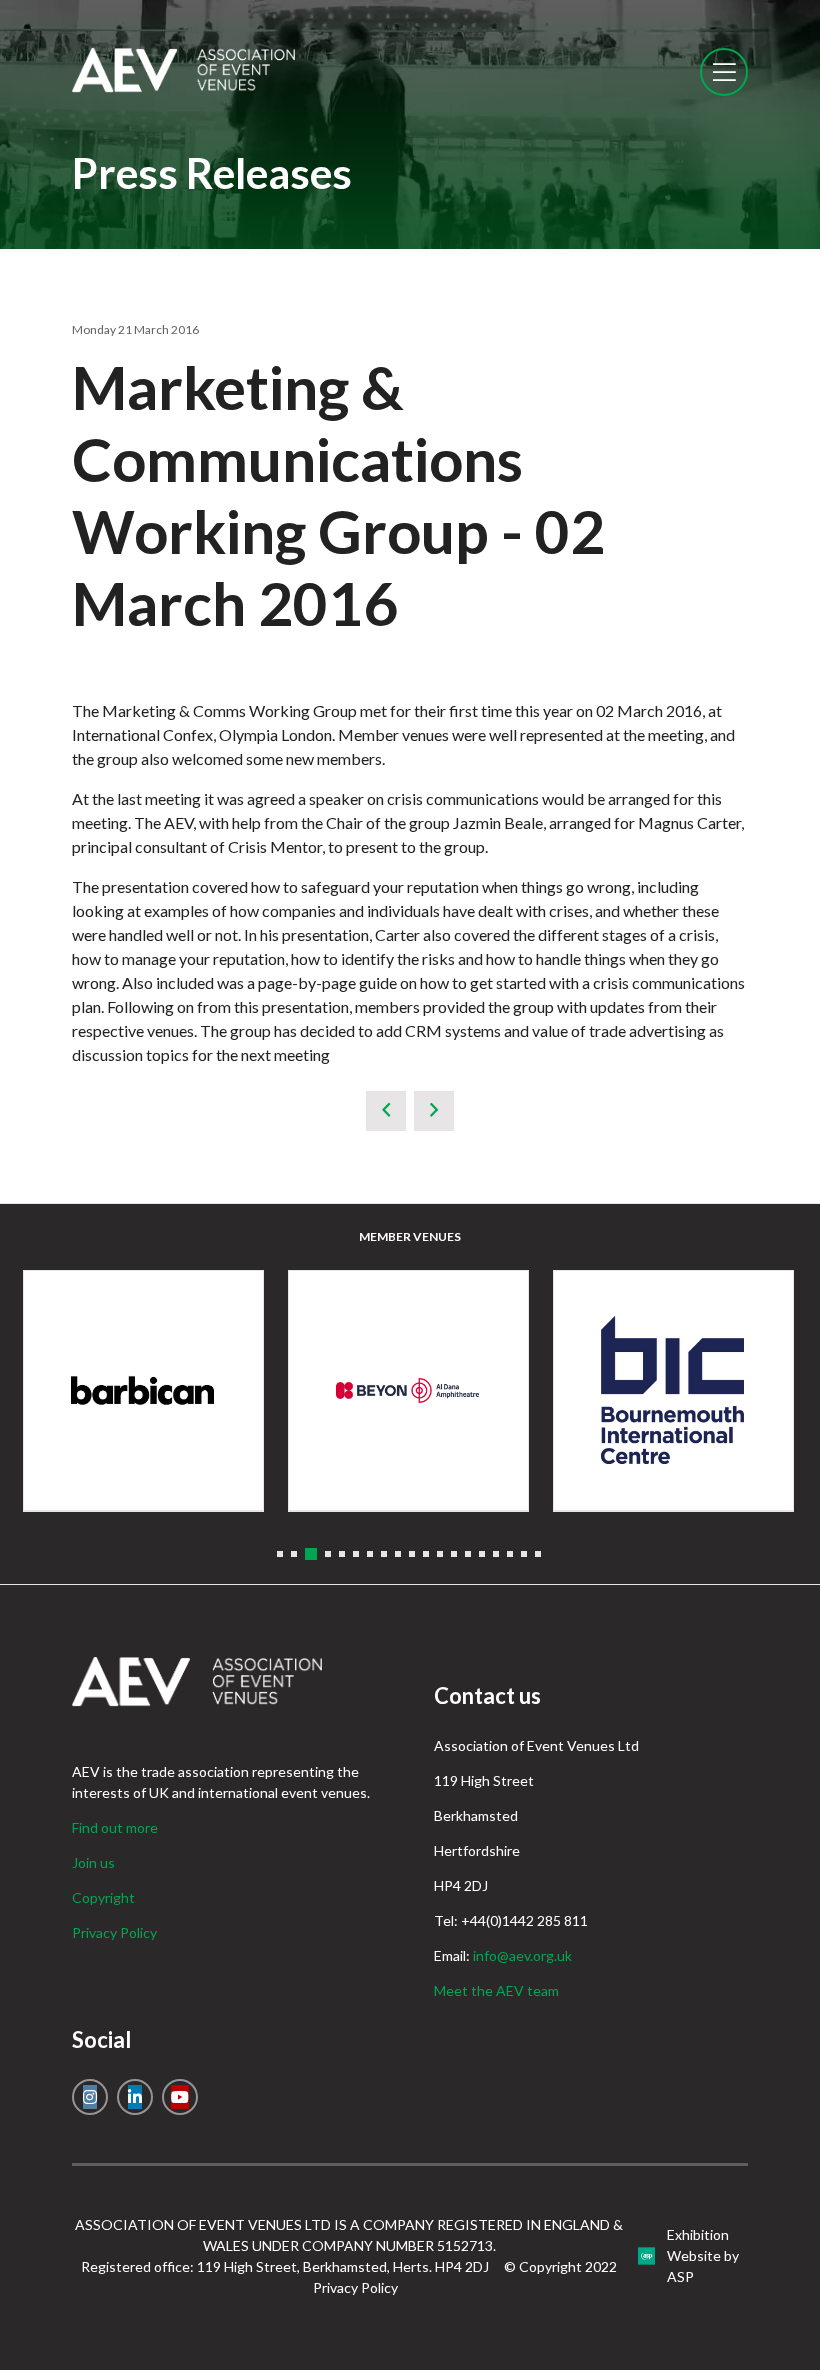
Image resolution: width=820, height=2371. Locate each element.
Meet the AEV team (496, 1990)
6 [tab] (356, 1554)
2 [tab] (294, 1554)
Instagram (90, 2097)
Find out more (115, 1827)
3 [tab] (311, 1554)
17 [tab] (510, 1554)
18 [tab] (524, 1554)
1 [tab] (280, 1554)
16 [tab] (496, 1554)
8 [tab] (384, 1554)
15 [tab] (482, 1554)
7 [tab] (370, 1554)
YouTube (180, 2097)
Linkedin (135, 2097)
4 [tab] (328, 1554)
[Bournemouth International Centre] (673, 1390)
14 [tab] (468, 1554)
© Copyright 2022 (560, 2266)
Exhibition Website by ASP (703, 2255)
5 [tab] (342, 1554)
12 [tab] (440, 1554)
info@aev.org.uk (522, 1955)
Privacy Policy (114, 1932)
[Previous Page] (386, 1111)
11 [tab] (426, 1554)
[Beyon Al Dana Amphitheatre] (408, 1390)
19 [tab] (538, 1554)
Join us (93, 1862)
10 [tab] (412, 1554)
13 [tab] (454, 1554)
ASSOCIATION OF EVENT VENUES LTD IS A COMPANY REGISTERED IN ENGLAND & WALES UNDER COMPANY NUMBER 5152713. (349, 2235)
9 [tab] (398, 1554)
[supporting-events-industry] (183, 86)
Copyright (103, 1897)
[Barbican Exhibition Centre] (143, 1390)
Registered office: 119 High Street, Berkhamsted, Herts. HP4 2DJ (285, 2266)
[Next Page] (434, 1111)
